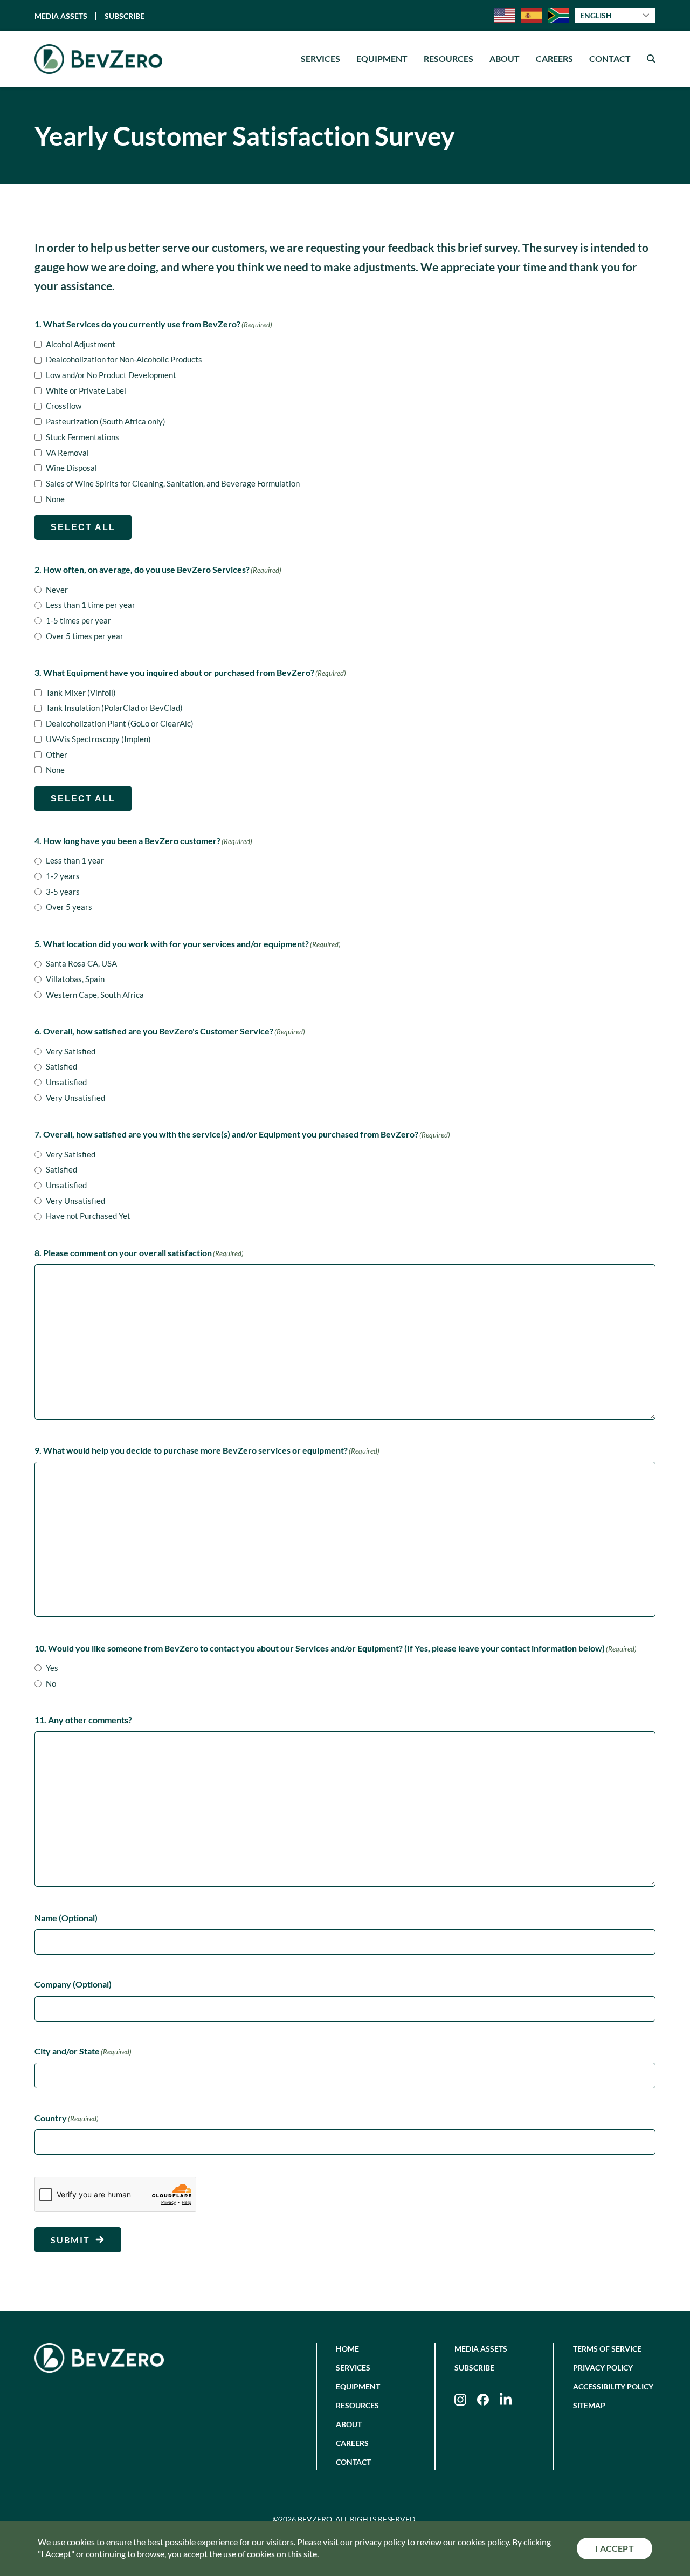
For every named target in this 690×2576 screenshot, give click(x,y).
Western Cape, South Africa (95, 995)
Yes (52, 1668)
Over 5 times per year (85, 636)
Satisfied (61, 1066)
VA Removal (67, 453)
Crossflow (64, 406)
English (596, 16)
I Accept (615, 2548)
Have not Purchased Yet (88, 1216)
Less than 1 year (75, 860)
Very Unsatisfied (75, 1098)
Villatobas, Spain (75, 979)
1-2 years (63, 876)
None (55, 499)
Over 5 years (69, 907)
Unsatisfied (66, 1082)
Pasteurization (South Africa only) (106, 421)
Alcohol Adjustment (81, 344)
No (51, 1683)
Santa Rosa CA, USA (81, 963)
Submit (70, 2240)
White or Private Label (86, 390)
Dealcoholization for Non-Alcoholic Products (124, 359)
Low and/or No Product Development (111, 375)
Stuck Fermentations (82, 437)
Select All (83, 527)
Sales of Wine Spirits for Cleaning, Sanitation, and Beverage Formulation (173, 483)
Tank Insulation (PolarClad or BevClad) (114, 708)
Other (57, 755)
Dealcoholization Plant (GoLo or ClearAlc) (120, 723)
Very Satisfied (71, 1051)
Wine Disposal (71, 468)
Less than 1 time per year (91, 605)
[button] (651, 59)
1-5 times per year (78, 620)
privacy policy (380, 2542)
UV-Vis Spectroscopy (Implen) (98, 739)
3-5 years (63, 892)
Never (57, 590)
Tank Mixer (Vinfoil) (81, 693)
